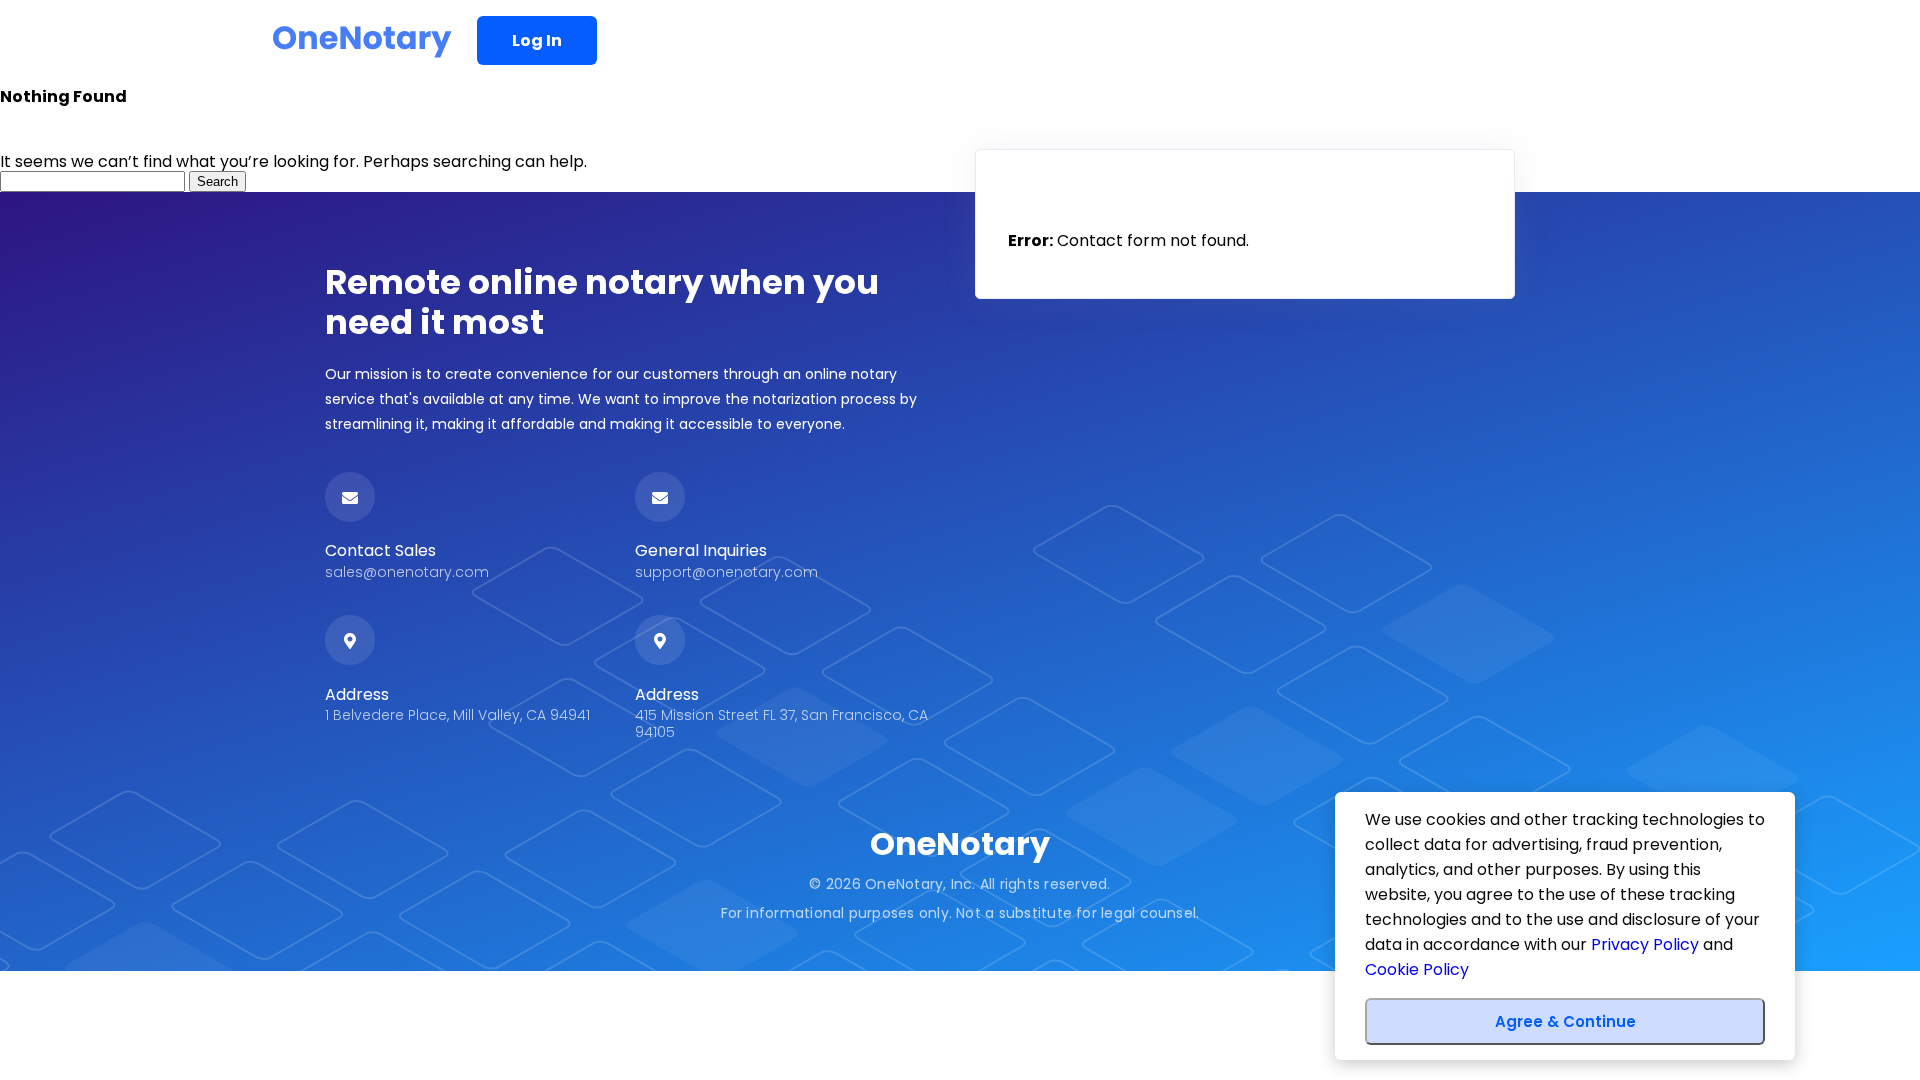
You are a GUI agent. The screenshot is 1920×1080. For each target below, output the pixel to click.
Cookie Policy (1417, 969)
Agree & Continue (1565, 1021)
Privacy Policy (1645, 944)
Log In (537, 40)
